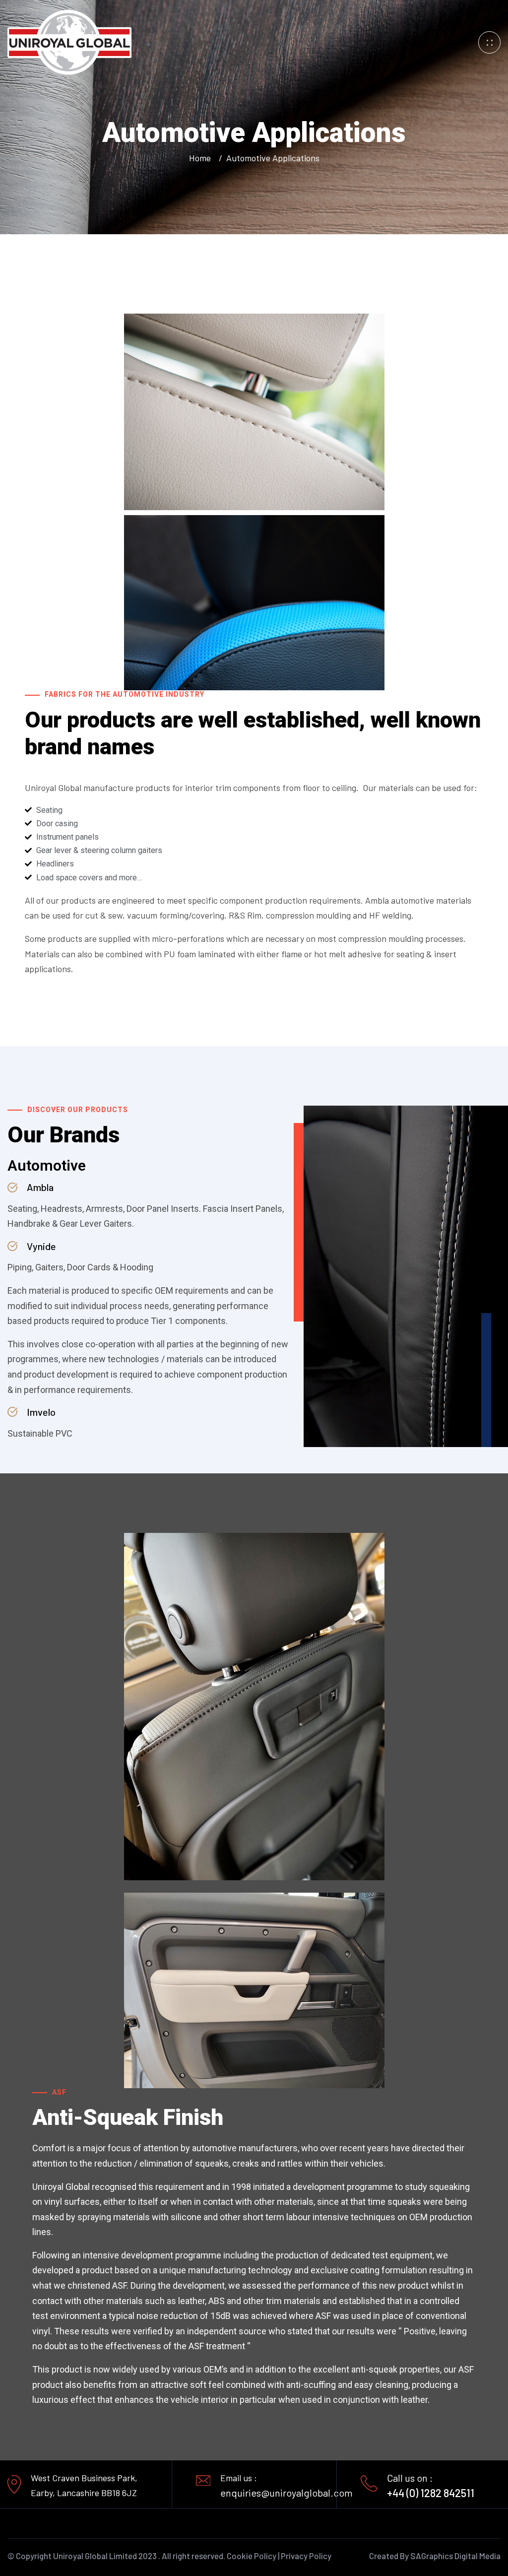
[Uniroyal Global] (69, 41)
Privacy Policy (306, 2556)
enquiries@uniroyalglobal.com (286, 2493)
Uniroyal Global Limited (95, 2556)
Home (202, 158)
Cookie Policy (252, 2556)
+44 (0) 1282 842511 (431, 2493)
